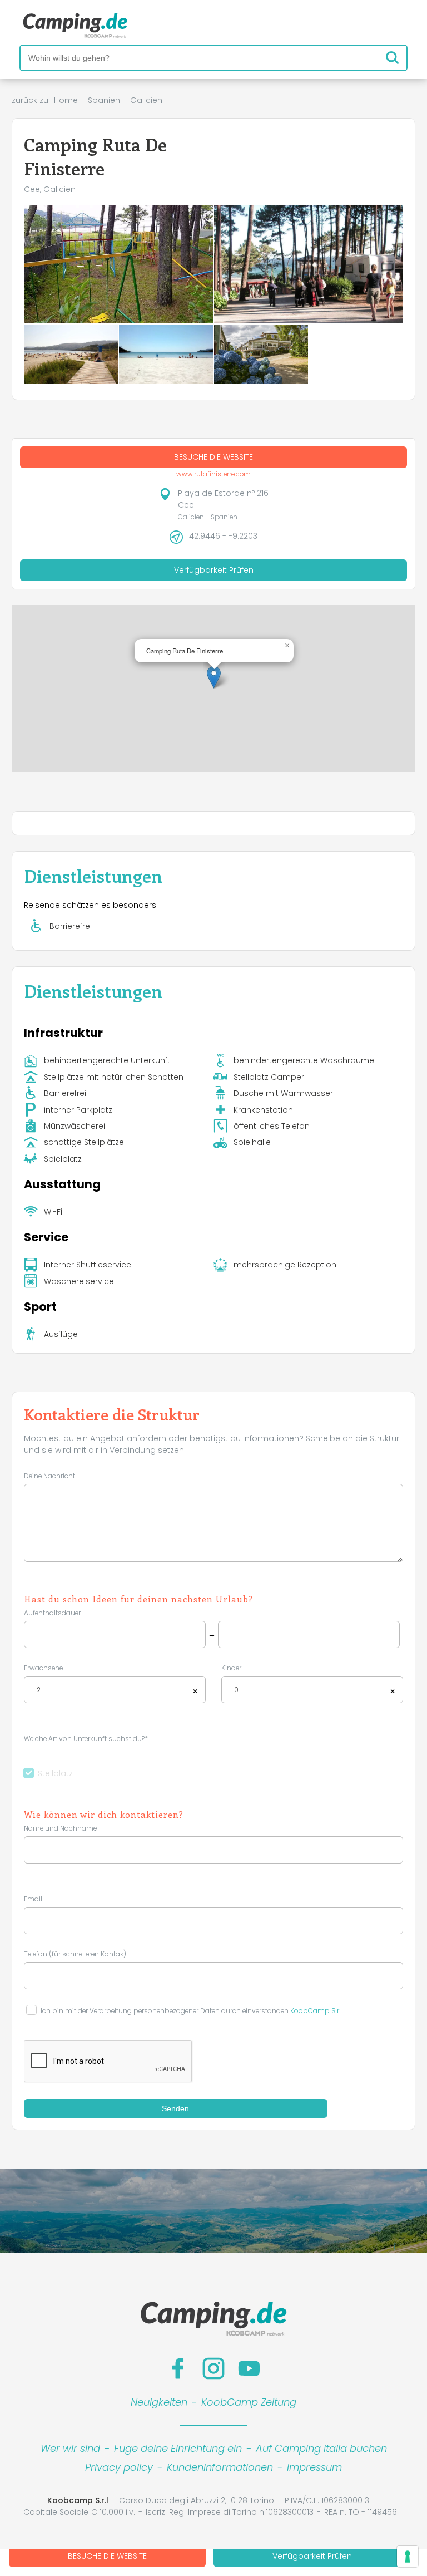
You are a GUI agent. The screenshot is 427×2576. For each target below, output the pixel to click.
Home (66, 100)
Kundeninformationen (220, 2467)
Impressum (314, 2467)
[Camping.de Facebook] (178, 2368)
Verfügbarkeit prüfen (312, 2556)
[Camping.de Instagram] (213, 2368)
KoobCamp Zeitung (249, 2402)
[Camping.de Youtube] (249, 2368)
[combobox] (115, 1690)
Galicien (146, 100)
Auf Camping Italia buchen (321, 2448)
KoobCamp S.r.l (316, 2011)
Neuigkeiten (159, 2402)
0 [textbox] (236, 1690)
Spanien (104, 100)
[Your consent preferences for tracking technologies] (408, 2557)
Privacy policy (119, 2467)
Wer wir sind (70, 2448)
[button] (214, 677)
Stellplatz (55, 1773)
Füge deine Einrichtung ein (178, 2448)
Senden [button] (175, 2108)
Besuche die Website (107, 2556)
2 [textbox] (39, 1690)
